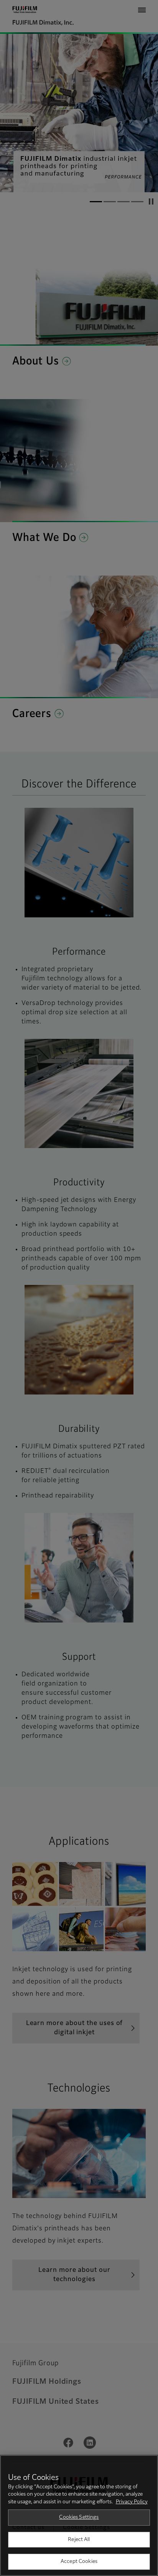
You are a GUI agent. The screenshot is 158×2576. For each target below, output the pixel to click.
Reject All (79, 2540)
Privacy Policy (132, 2502)
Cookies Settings (79, 2517)
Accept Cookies (79, 2562)
